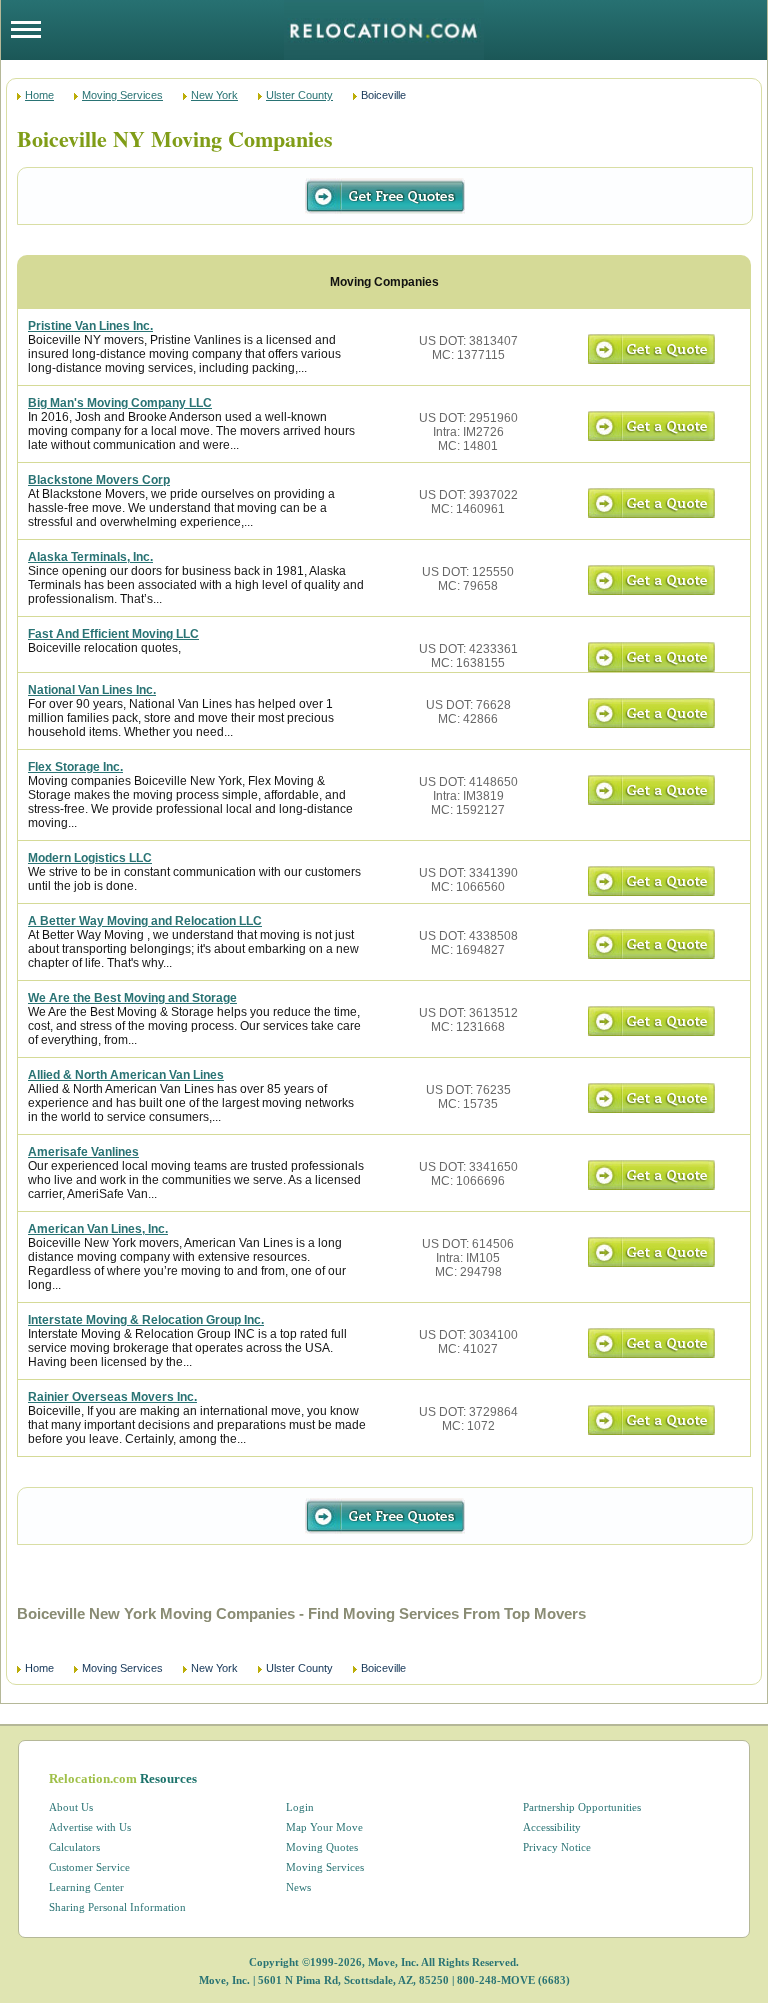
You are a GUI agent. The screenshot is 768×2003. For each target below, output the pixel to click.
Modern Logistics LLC (90, 858)
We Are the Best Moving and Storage (132, 998)
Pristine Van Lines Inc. (90, 326)
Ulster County (299, 95)
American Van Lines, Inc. (98, 1229)
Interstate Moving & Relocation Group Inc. (146, 1320)
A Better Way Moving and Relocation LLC (145, 921)
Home (39, 95)
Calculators (74, 1847)
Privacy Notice (557, 1847)
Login (300, 1807)
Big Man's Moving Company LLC (120, 403)
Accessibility (552, 1827)
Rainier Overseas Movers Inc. (112, 1397)
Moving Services (122, 95)
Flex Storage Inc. (75, 767)
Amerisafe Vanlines (83, 1152)
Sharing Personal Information (117, 1907)
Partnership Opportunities (582, 1807)
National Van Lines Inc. (92, 690)
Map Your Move (324, 1827)
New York (214, 95)
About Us (71, 1807)
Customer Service (89, 1867)
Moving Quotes (322, 1847)
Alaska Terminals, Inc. (90, 557)
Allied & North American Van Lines (126, 1075)
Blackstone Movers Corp (99, 480)
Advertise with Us (90, 1827)
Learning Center (86, 1887)
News (298, 1887)
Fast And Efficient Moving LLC (113, 634)
